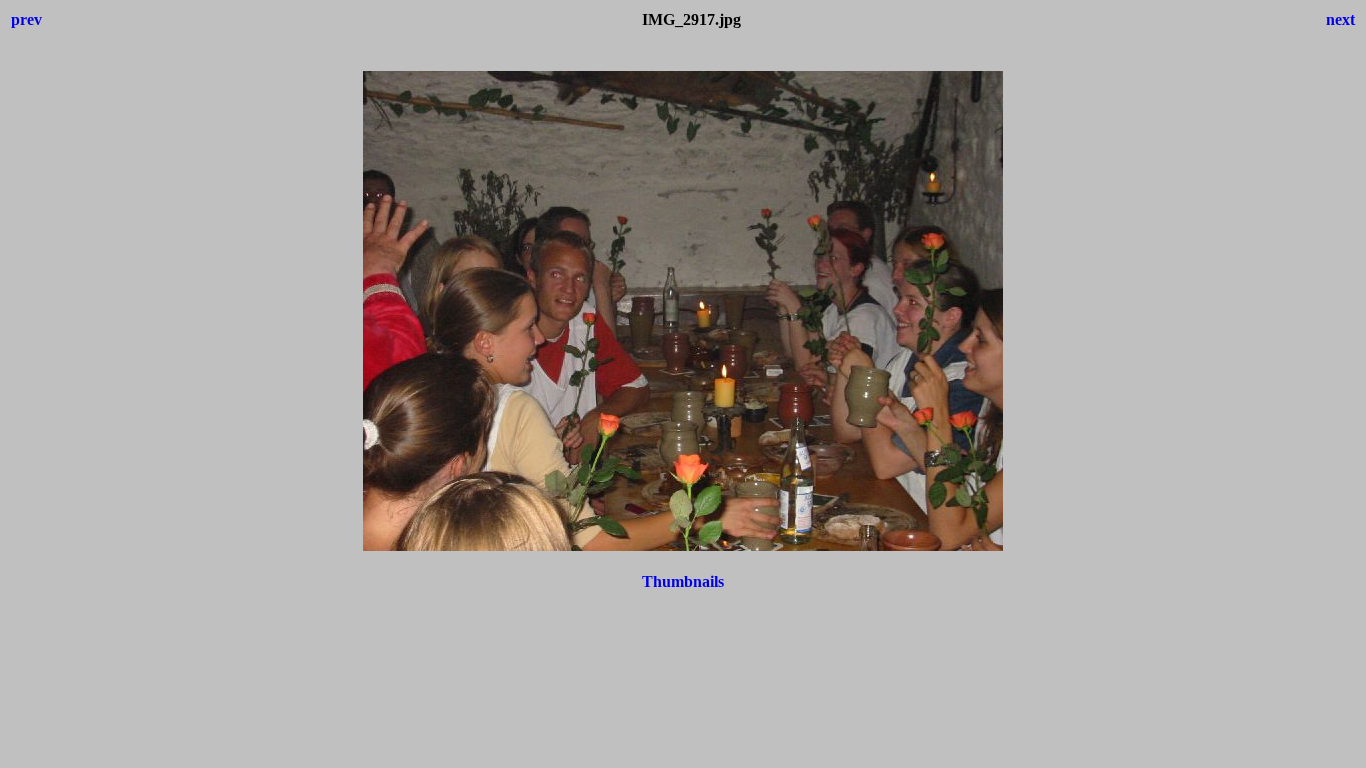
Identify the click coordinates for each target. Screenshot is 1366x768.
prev (26, 19)
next (1340, 19)
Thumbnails (683, 581)
